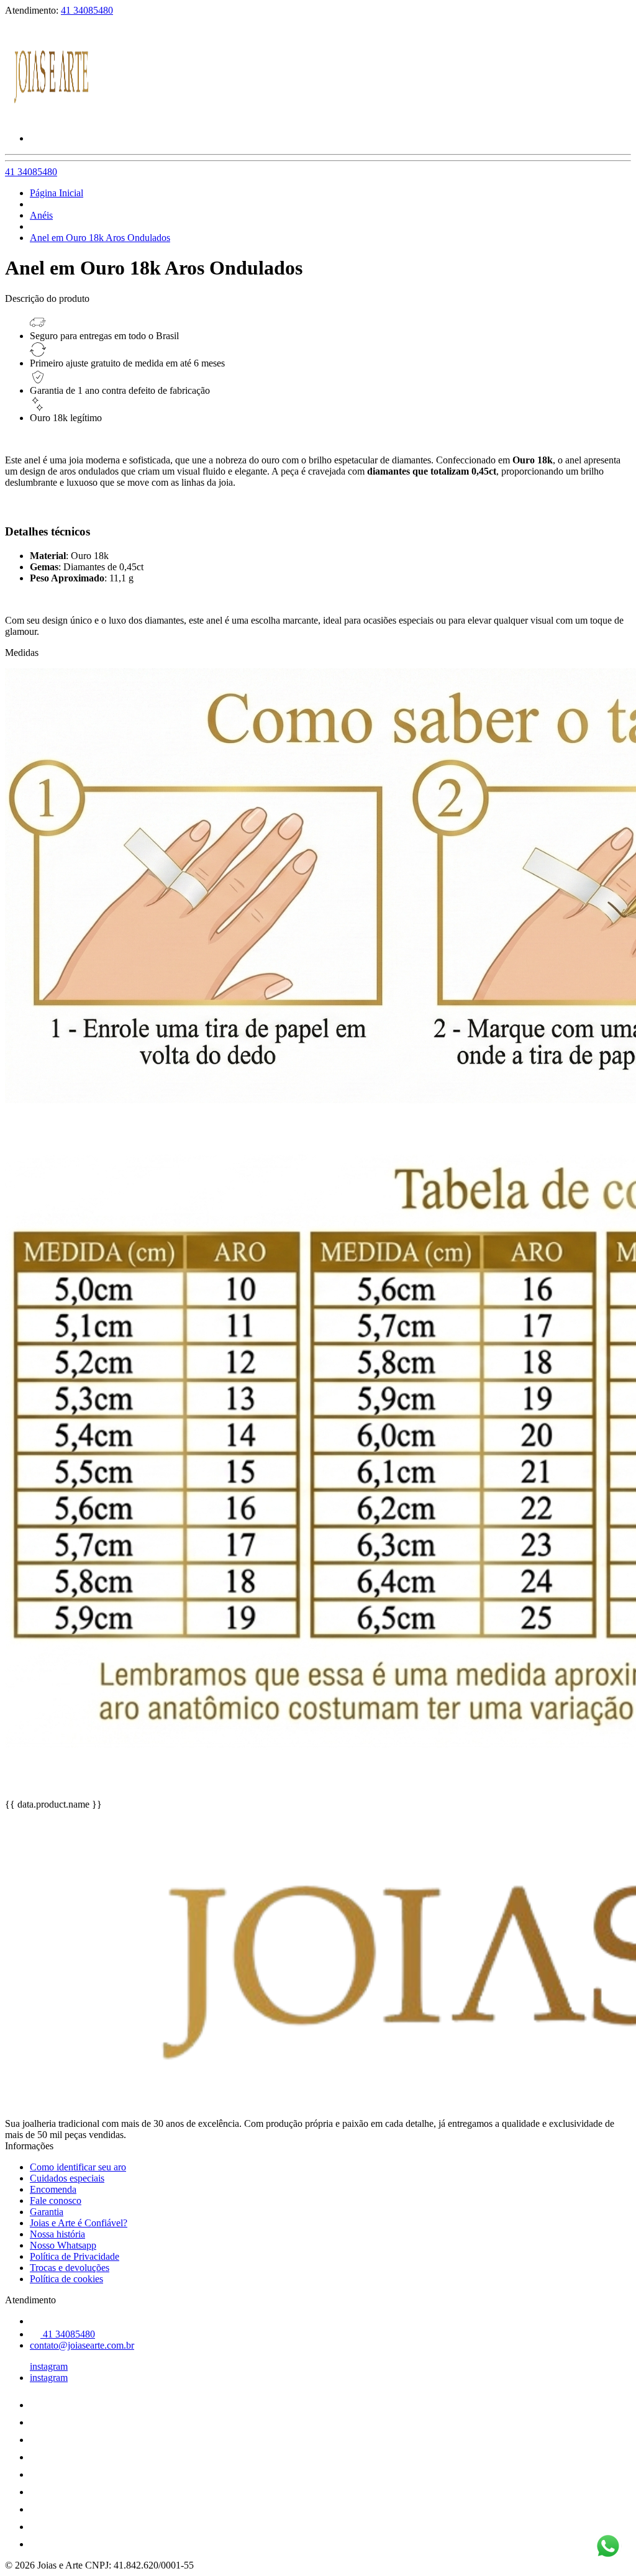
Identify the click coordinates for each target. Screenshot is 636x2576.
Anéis (41, 215)
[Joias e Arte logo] (52, 117)
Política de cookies (66, 2279)
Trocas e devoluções (70, 2268)
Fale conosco (56, 2201)
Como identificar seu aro (78, 2167)
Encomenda (53, 2189)
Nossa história (57, 2234)
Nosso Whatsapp (63, 2245)
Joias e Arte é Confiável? (79, 2223)
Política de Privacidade (75, 2256)
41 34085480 (87, 10)
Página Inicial (57, 193)
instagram (49, 2366)
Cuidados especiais (67, 2178)
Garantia (47, 2212)
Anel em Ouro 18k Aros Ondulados (100, 238)
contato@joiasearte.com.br (82, 2345)
